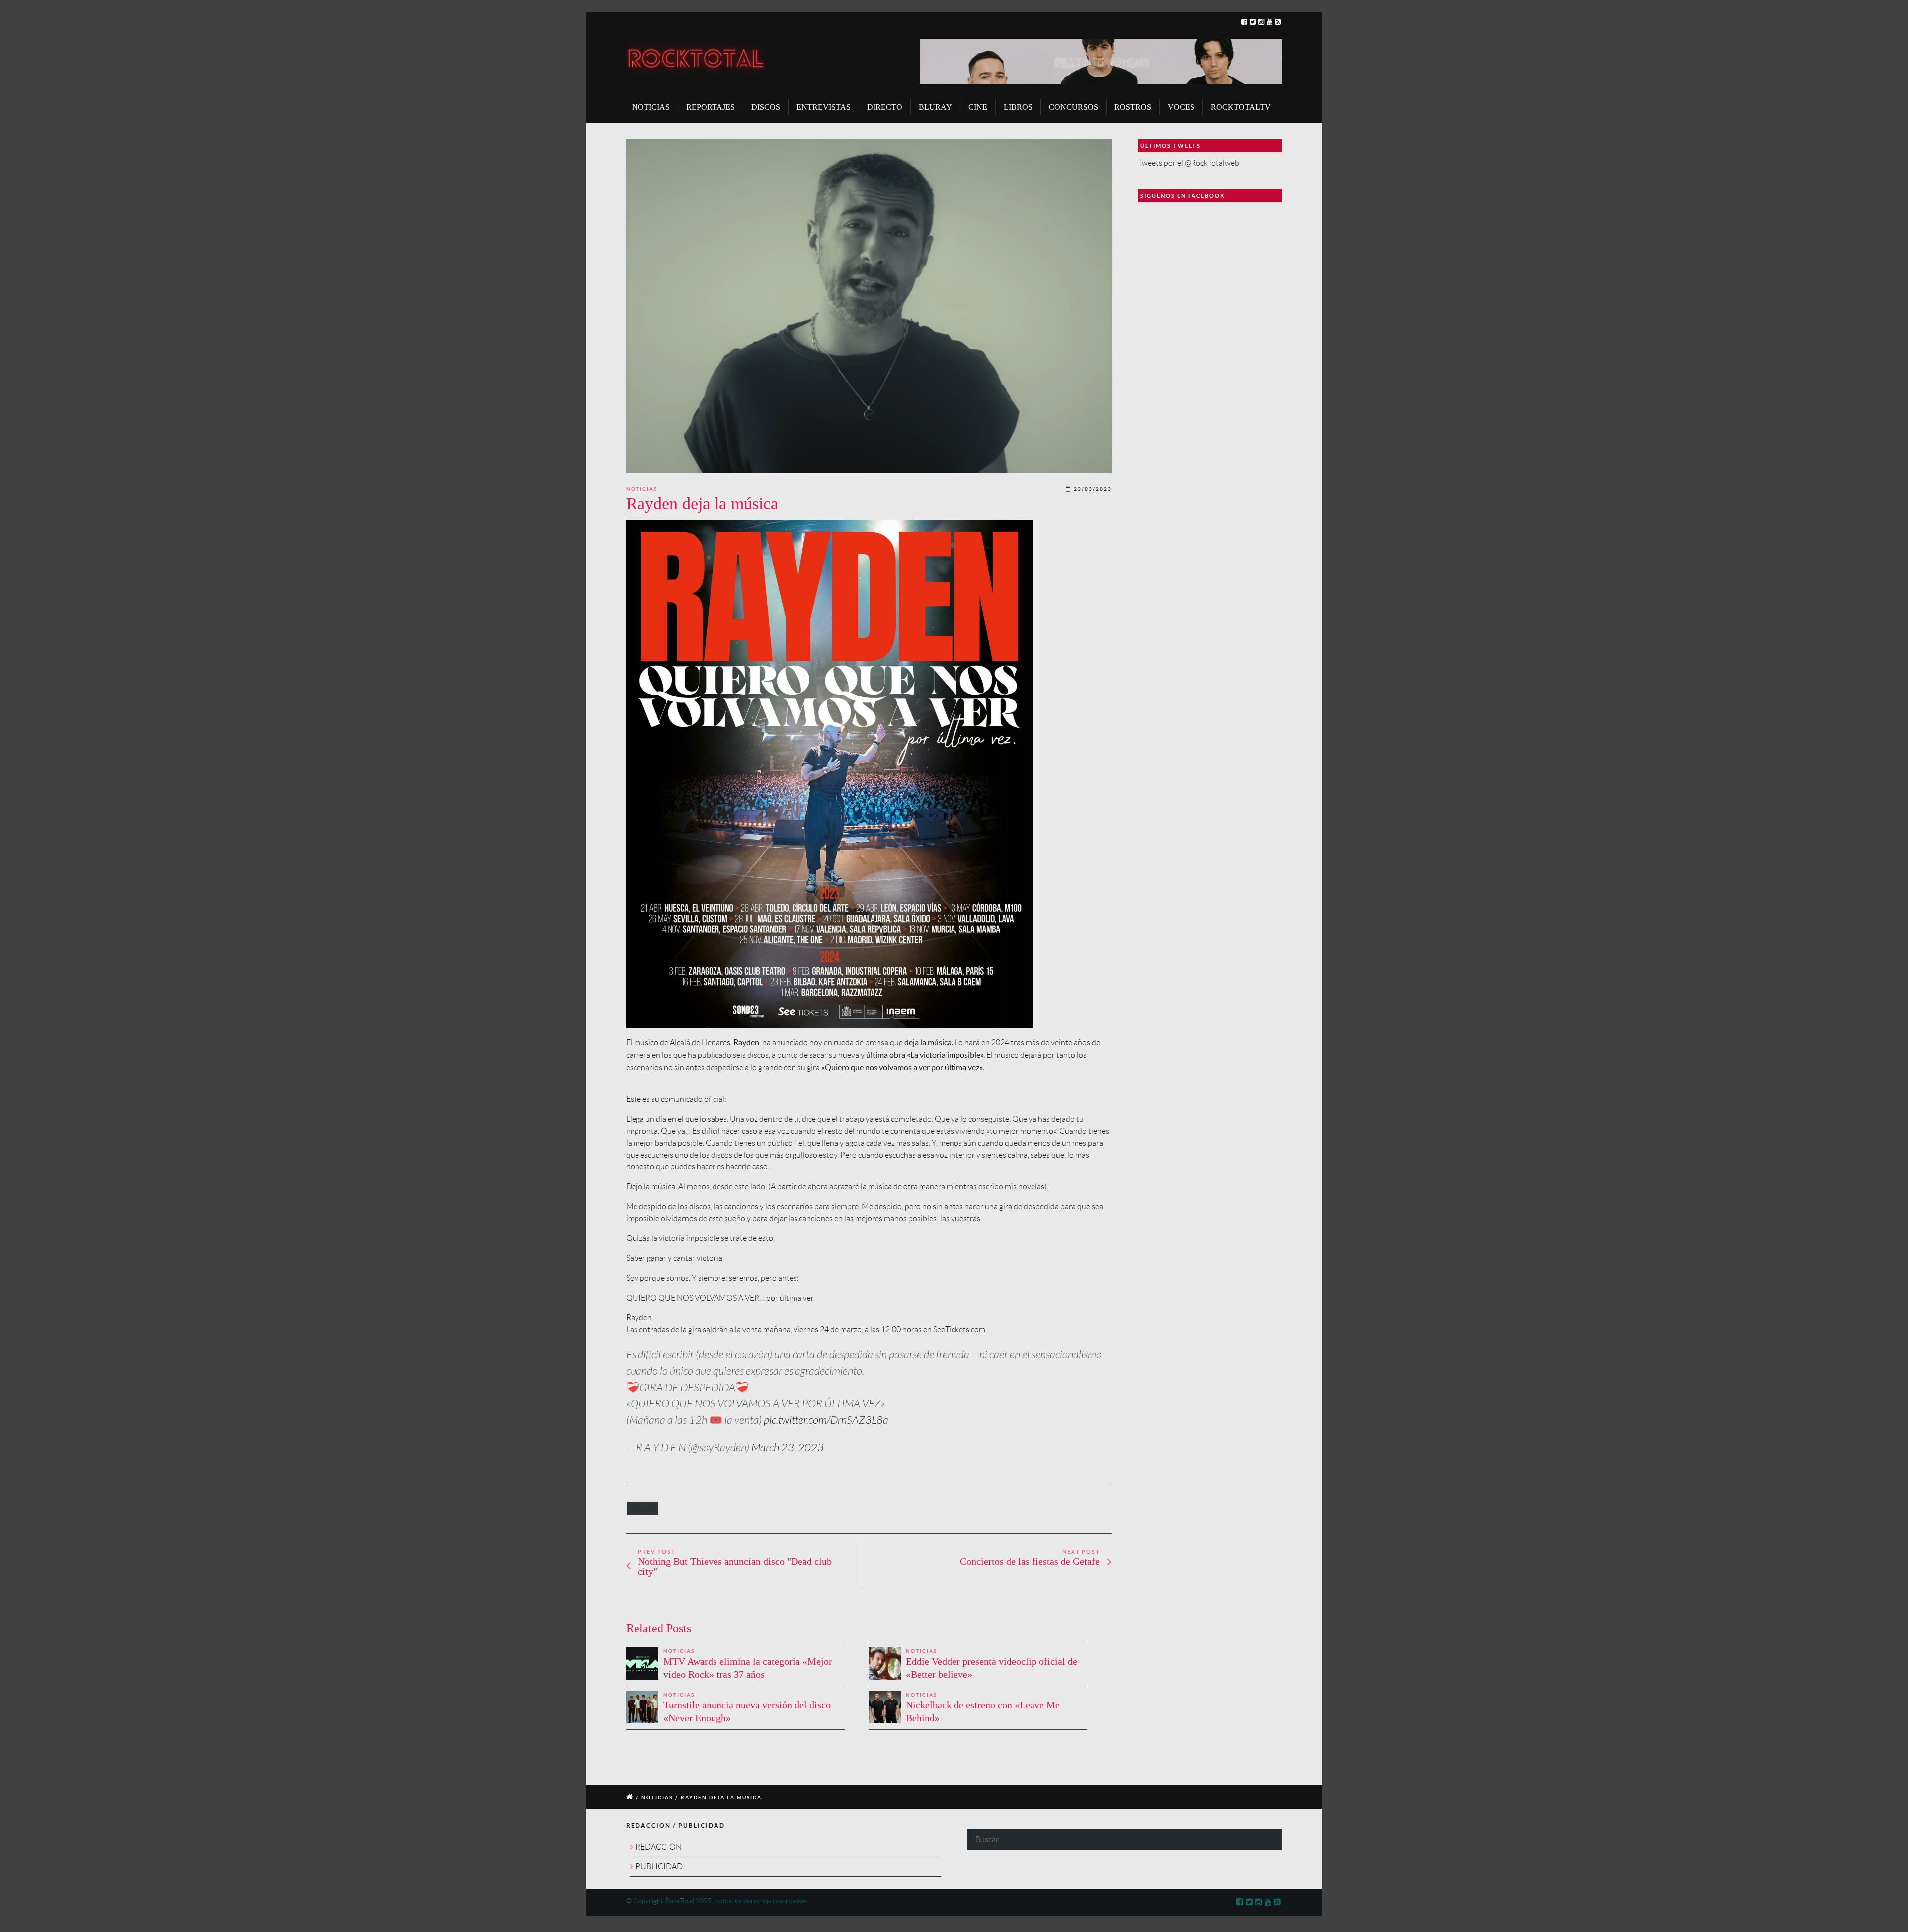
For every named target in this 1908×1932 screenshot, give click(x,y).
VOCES (1181, 107)
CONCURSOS (1073, 107)
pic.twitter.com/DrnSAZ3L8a (826, 1420)
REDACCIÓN (659, 1847)
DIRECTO (885, 107)
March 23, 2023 (788, 1448)
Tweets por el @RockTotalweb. (1189, 163)
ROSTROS (1133, 107)
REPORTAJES (711, 107)
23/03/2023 (1093, 489)
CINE (978, 107)
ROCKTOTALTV (1241, 107)
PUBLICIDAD (659, 1867)
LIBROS (1018, 107)
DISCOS (766, 107)
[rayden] (869, 307)
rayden (642, 1508)
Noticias (642, 489)
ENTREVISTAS (824, 107)
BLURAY (935, 107)
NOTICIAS (651, 107)
